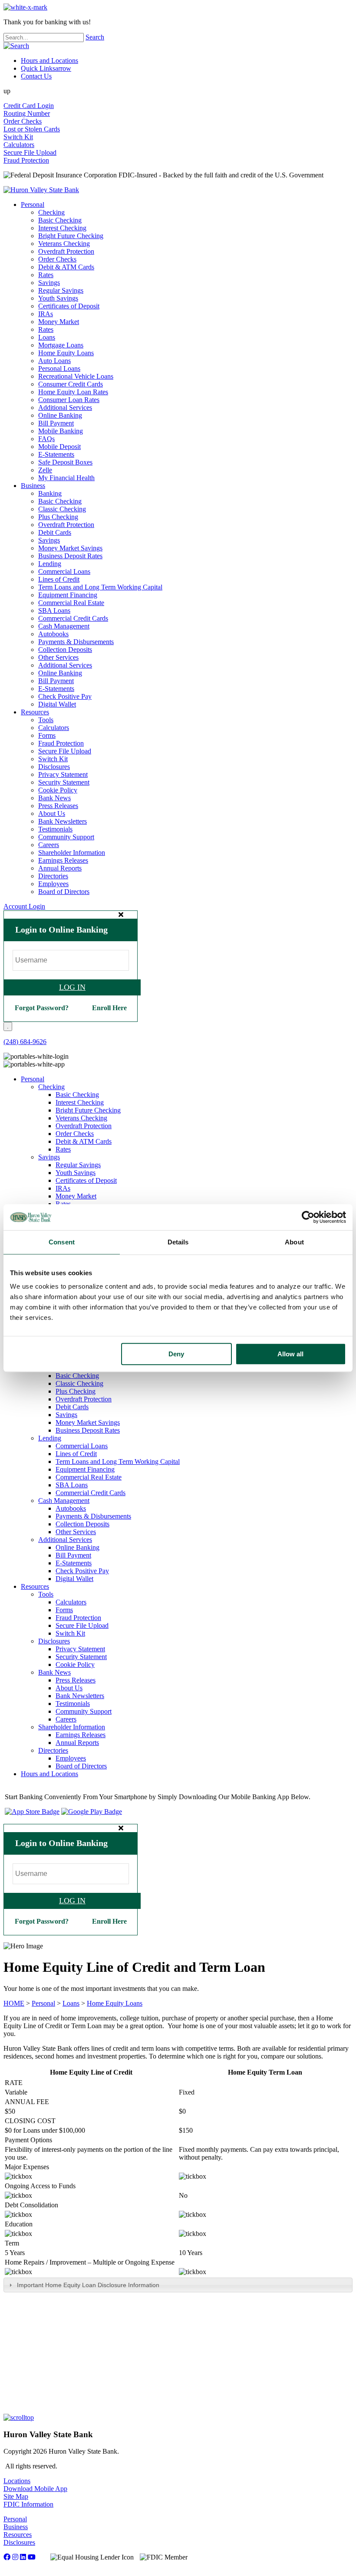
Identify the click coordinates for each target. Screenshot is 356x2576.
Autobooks (53, 634)
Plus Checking (58, 517)
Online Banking (60, 415)
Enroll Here (109, 1008)
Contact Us (36, 76)
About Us (52, 813)
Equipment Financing (68, 595)
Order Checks (23, 121)
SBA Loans (54, 610)
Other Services (58, 657)
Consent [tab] (62, 1242)
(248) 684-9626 (25, 1042)
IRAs (46, 314)
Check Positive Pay (65, 696)
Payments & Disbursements (76, 642)
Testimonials (55, 829)
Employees (53, 884)
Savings (49, 283)
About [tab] (294, 1242)
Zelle (45, 470)
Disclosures (54, 767)
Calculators (19, 145)
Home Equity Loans (66, 353)
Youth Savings (58, 298)
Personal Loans (59, 368)
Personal (33, 205)
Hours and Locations (49, 61)
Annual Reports (60, 868)
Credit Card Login (29, 106)
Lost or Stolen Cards (32, 129)
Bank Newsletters (63, 821)
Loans (47, 337)
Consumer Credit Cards (71, 384)
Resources (35, 712)
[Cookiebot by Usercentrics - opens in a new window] (308, 1217)
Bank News (54, 798)
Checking (51, 212)
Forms (47, 735)
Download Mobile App (35, 2489)
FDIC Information (28, 2504)
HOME (14, 2003)
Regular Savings (61, 290)
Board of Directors (64, 892)
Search (95, 37)
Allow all (290, 1354)
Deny (176, 1354)
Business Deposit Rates (70, 556)
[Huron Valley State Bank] (41, 190)
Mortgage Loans (61, 345)
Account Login (24, 906)
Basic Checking (60, 220)
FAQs (46, 439)
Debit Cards (55, 532)
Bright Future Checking (71, 236)
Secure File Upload (30, 152)
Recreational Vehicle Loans (76, 376)
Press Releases (58, 806)
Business (33, 486)
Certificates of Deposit (69, 306)
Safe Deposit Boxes (65, 462)
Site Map (16, 2496)
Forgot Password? (42, 1008)
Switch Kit (18, 137)
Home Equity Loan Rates (73, 392)
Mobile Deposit (59, 447)
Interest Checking (62, 228)
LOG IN (72, 987)
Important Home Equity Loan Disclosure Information (88, 2285)
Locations (17, 2481)
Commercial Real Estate (71, 603)
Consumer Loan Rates (69, 400)
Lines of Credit (59, 579)
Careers (49, 845)
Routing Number (27, 113)
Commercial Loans (64, 571)
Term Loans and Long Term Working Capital (100, 587)
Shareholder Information (72, 853)
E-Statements (56, 454)
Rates (46, 275)
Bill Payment (56, 423)
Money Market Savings (70, 548)
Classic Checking (62, 509)
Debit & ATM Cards (66, 267)
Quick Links (46, 68)
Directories (53, 876)
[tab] (178, 2285)
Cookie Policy (58, 790)
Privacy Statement (63, 774)
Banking (50, 493)
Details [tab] (178, 1242)
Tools (46, 720)
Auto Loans (54, 361)
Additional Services (65, 408)
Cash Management (64, 626)
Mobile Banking (61, 431)
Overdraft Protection (66, 251)
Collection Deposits (65, 650)
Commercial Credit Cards (73, 618)
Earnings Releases (63, 860)
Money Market (59, 322)
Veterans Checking (64, 244)
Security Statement (64, 782)
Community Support (66, 837)
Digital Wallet (57, 704)
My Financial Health (66, 478)
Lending (50, 564)
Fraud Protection (26, 160)
